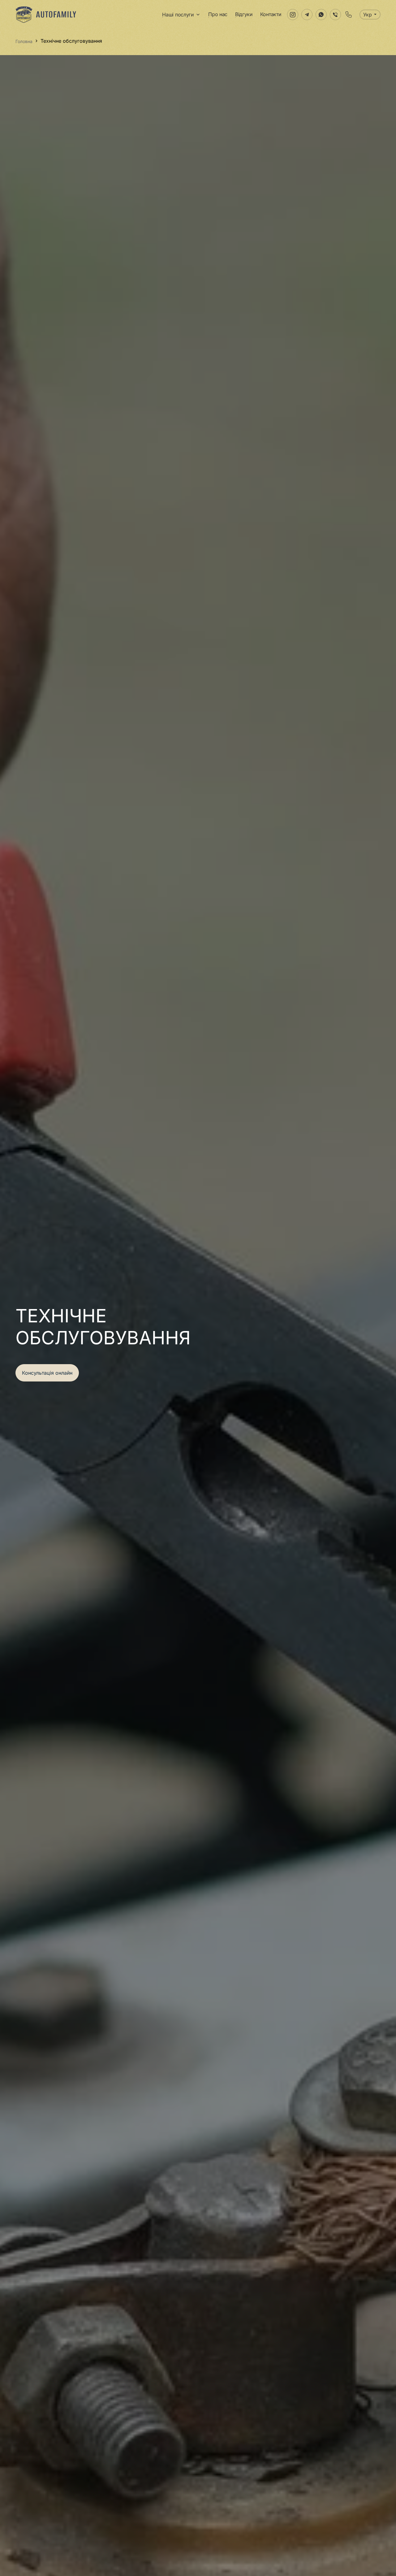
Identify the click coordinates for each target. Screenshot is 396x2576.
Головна (24, 41)
